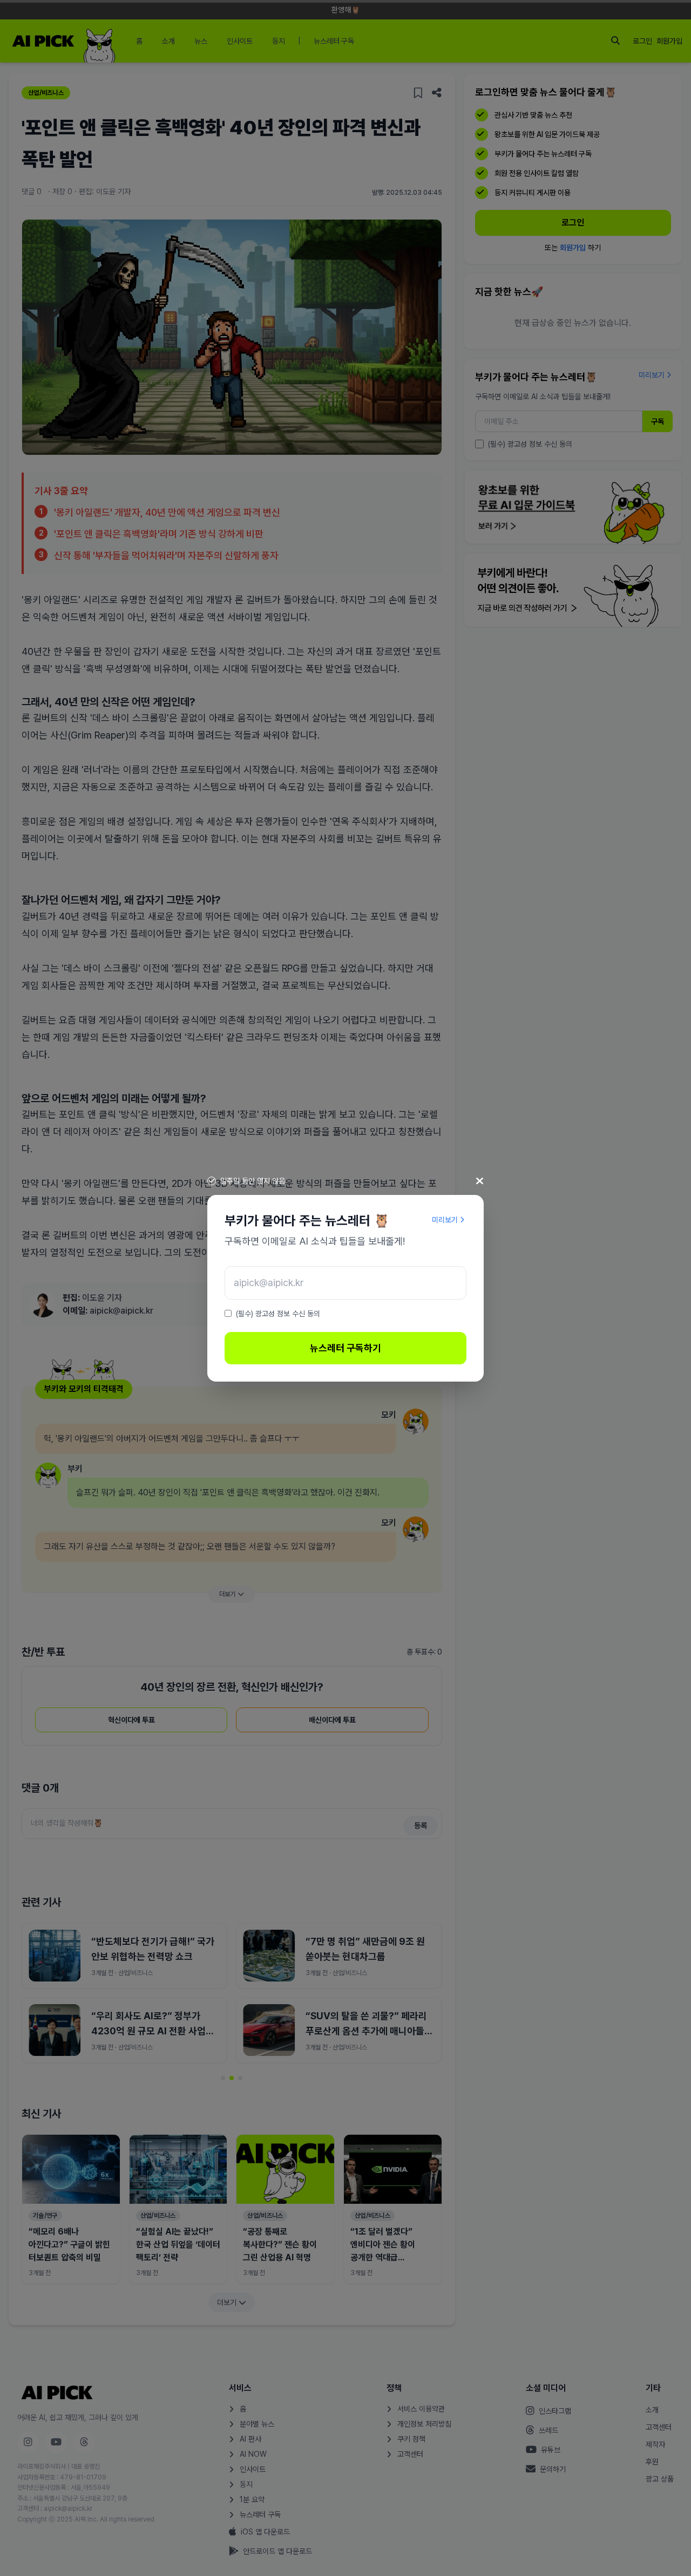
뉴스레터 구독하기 (345, 1348)
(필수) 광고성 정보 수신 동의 (278, 1314)
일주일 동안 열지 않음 (253, 1181)
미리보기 (445, 1220)
